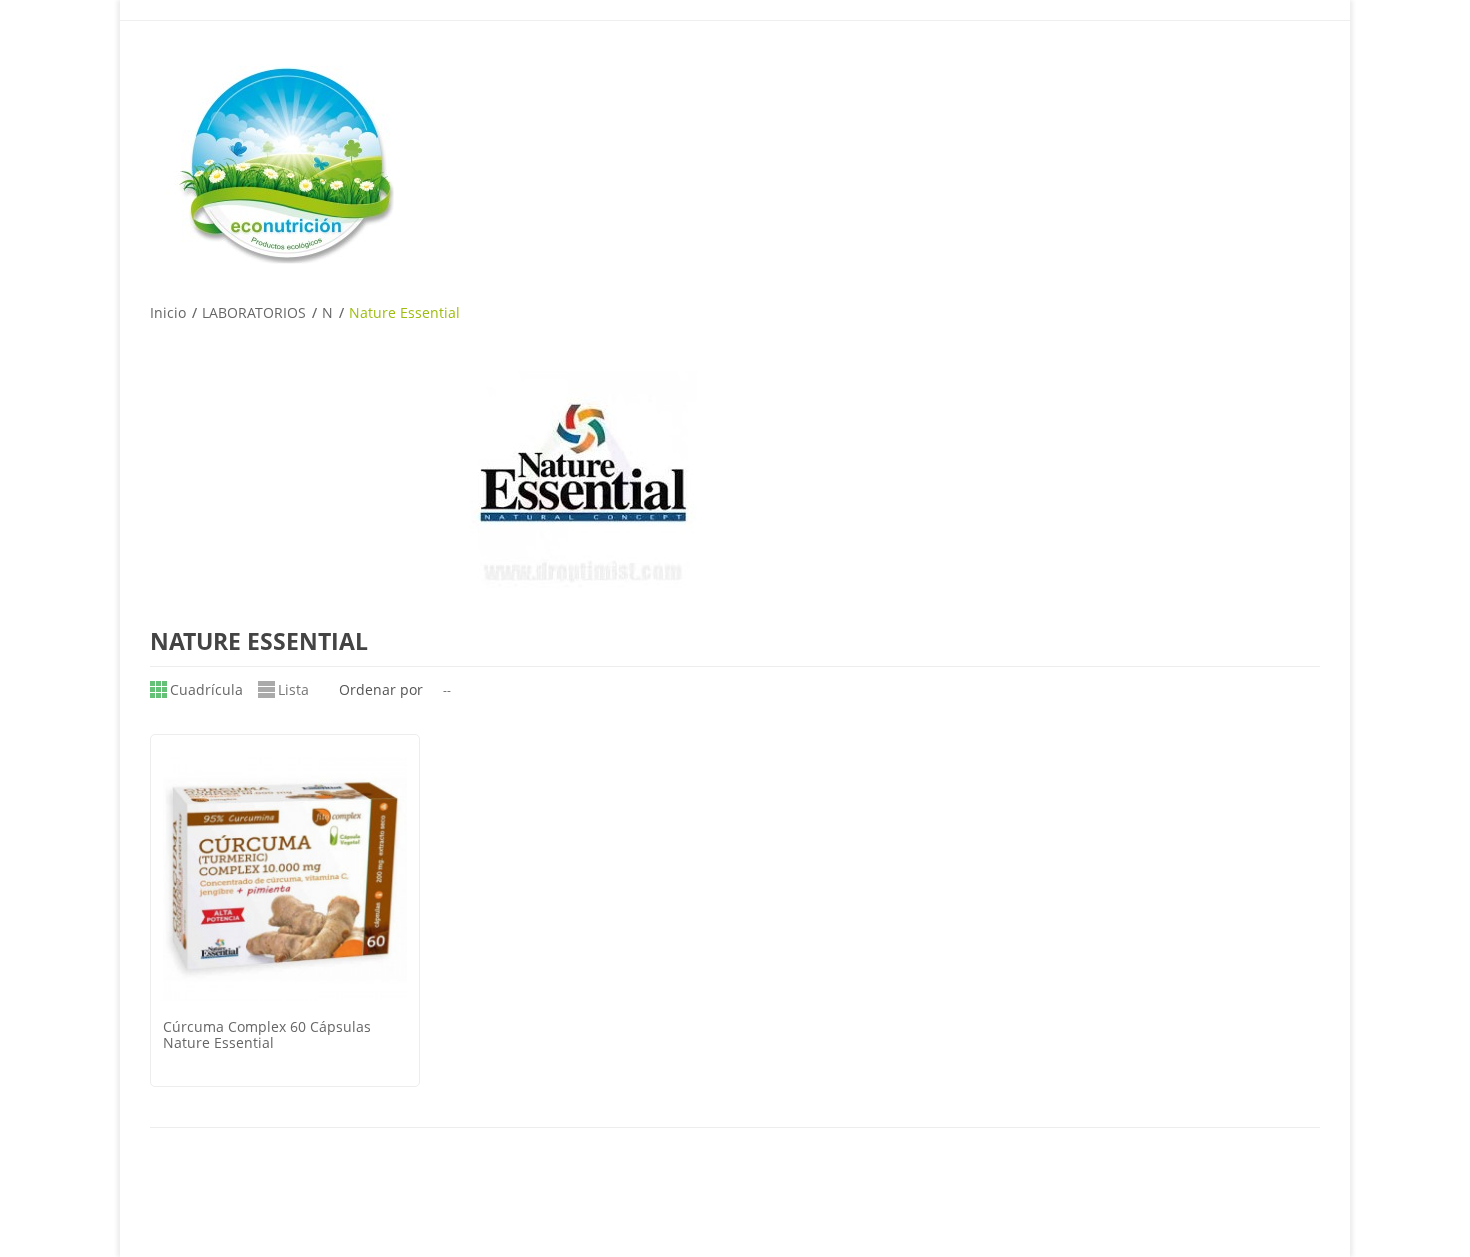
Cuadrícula (206, 689)
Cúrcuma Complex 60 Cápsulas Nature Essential (267, 1034)
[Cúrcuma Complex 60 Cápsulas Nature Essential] (285, 879)
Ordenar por (381, 689)
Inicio (168, 312)
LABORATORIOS (254, 312)
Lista (293, 689)
